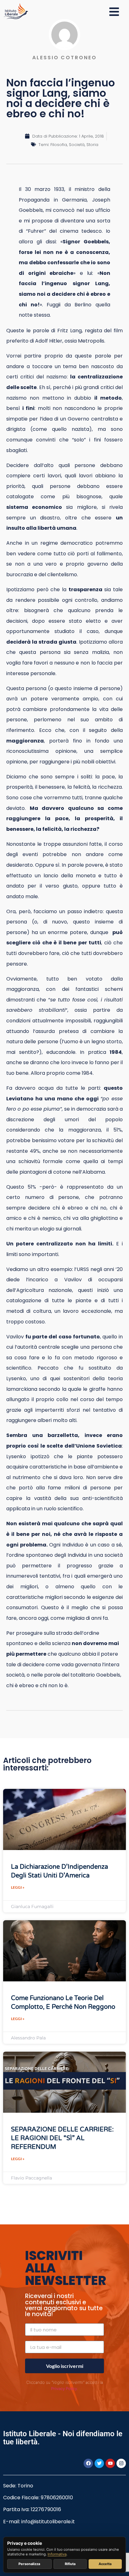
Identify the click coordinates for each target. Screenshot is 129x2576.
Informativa (57, 2554)
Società (77, 145)
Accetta (105, 2564)
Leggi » (18, 1887)
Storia (92, 145)
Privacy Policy (64, 2389)
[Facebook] (88, 2463)
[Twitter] (99, 2463)
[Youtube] (110, 2463)
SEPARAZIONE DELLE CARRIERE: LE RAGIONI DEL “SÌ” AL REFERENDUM (62, 2138)
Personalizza (29, 2564)
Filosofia (59, 145)
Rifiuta (70, 2564)
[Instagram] (121, 2463)
